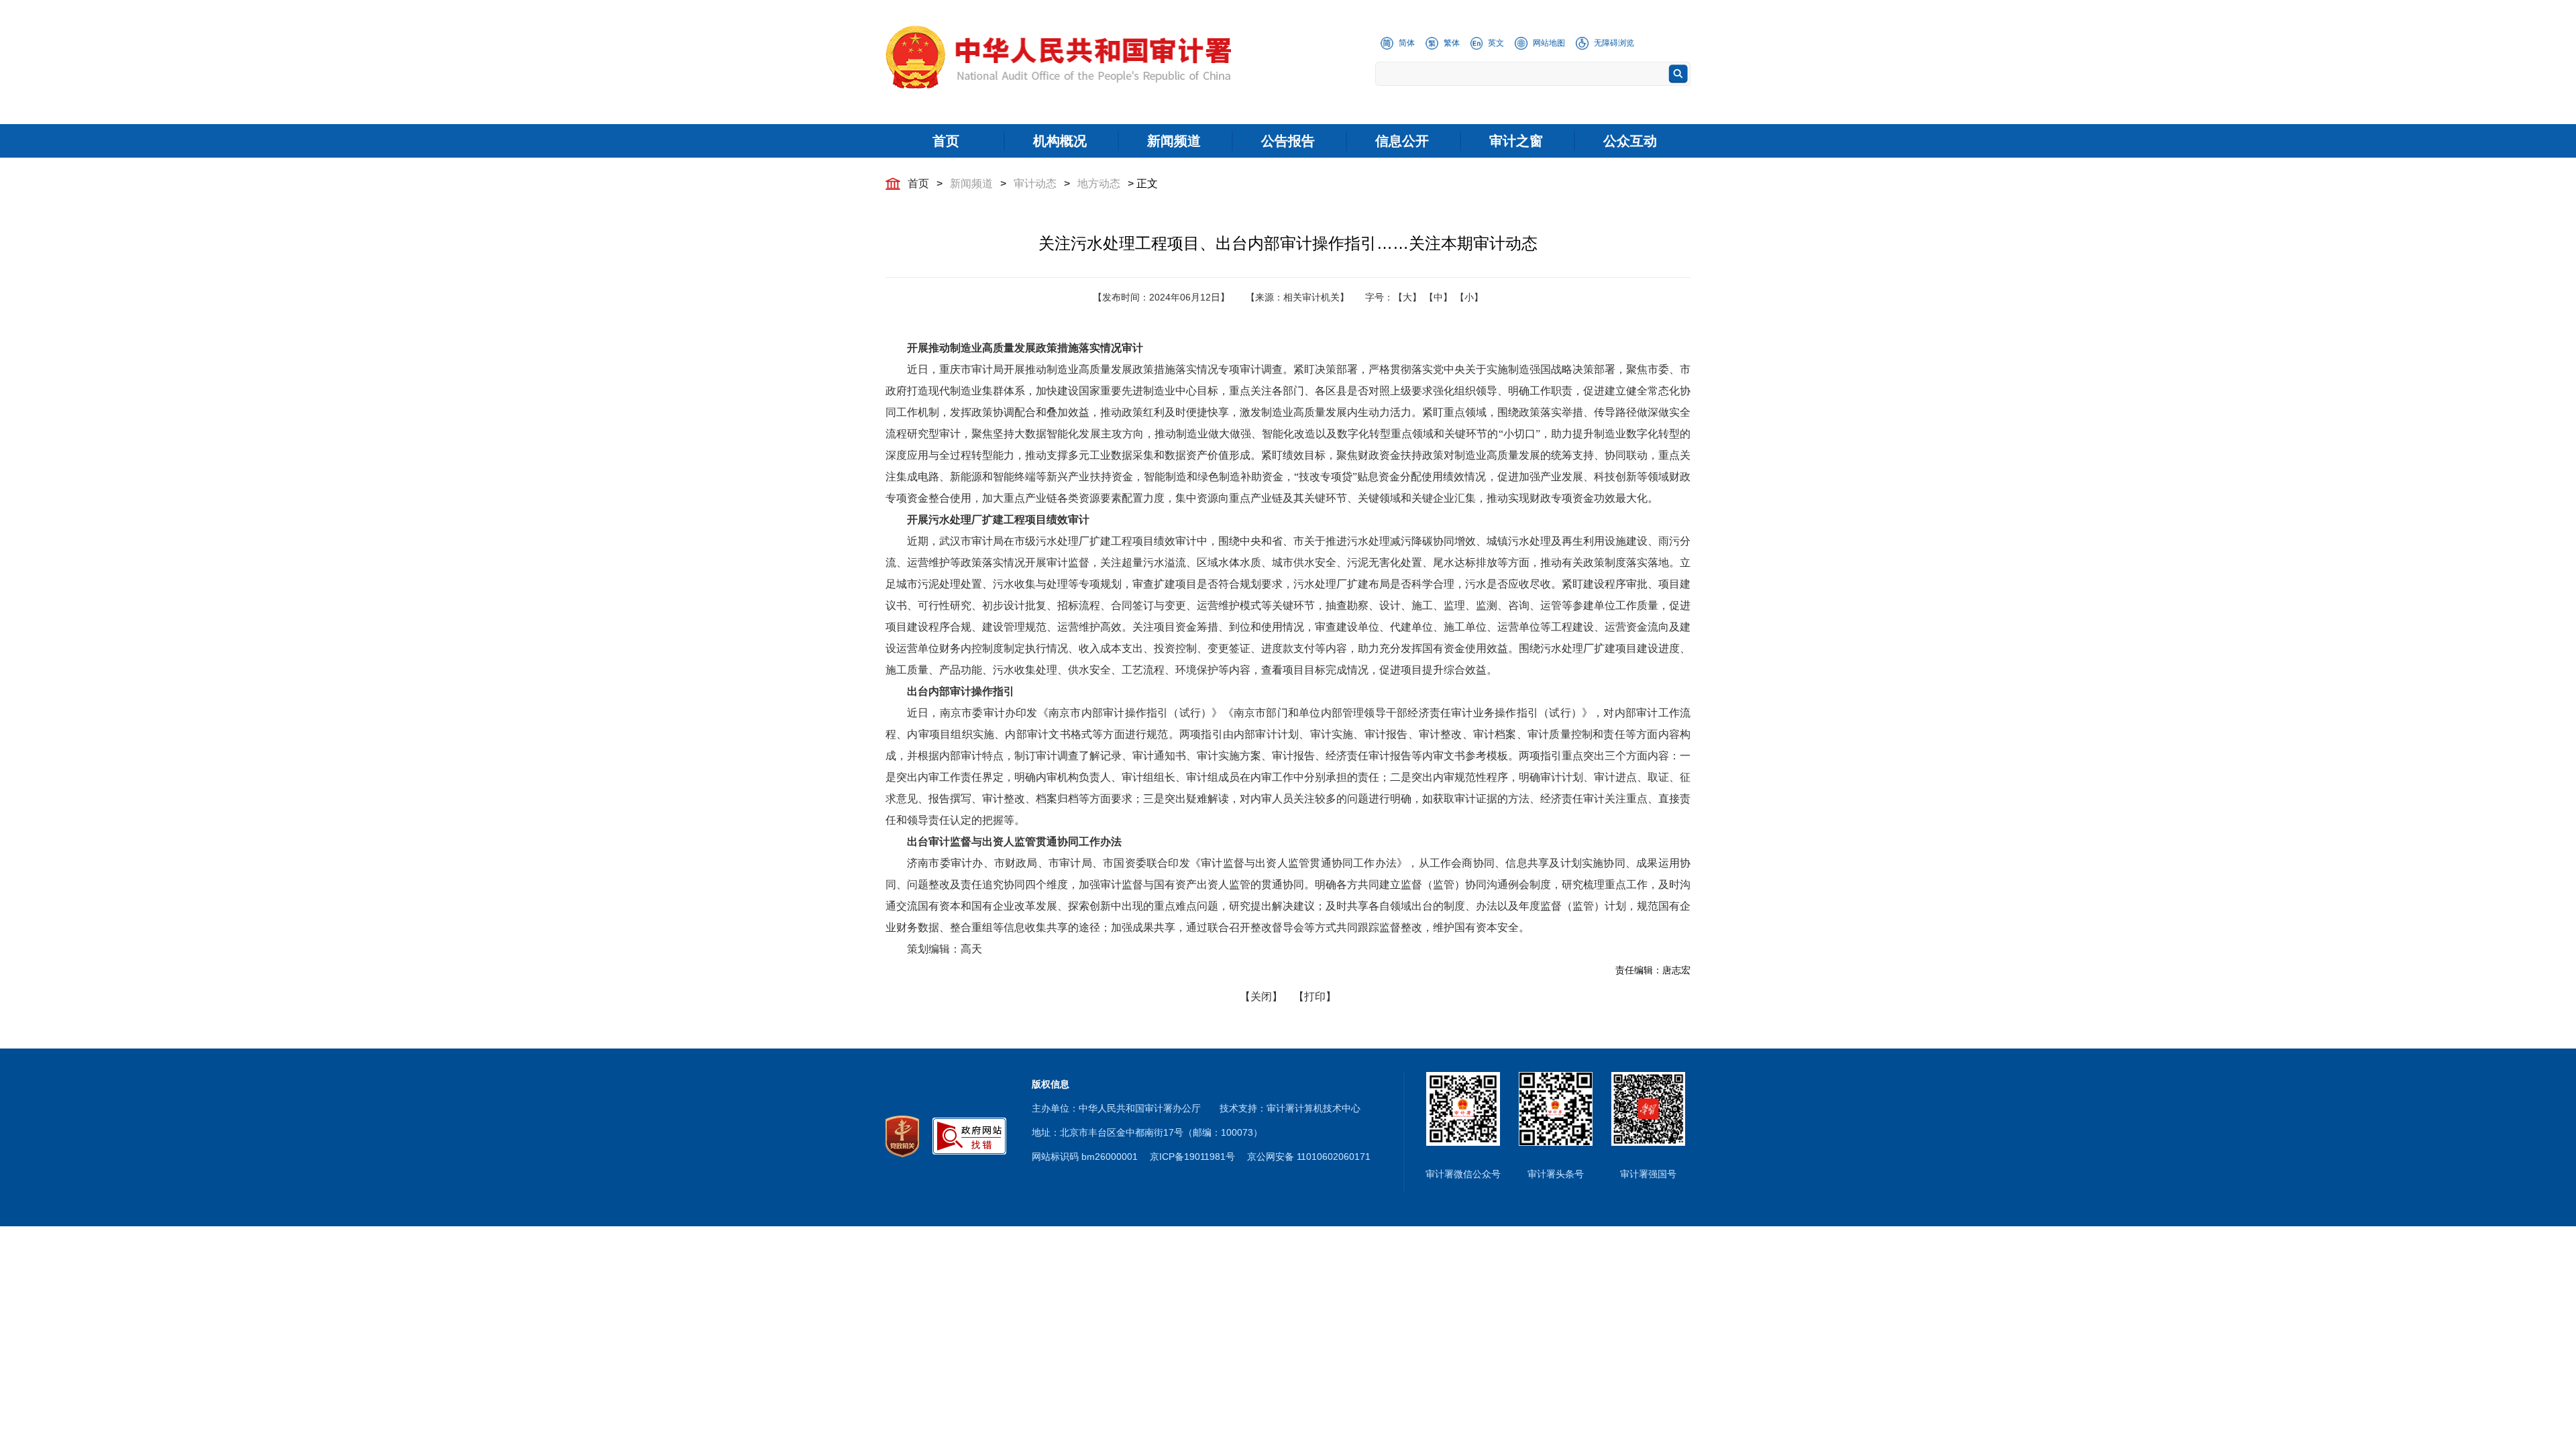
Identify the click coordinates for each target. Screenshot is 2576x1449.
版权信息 (1051, 1084)
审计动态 (1035, 183)
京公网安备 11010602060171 (1309, 1157)
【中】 (1438, 297)
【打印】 (1315, 997)
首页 (918, 183)
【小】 (1469, 297)
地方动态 (1099, 183)
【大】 (1407, 297)
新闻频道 (971, 183)
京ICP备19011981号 (1192, 1157)
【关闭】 (1261, 997)
